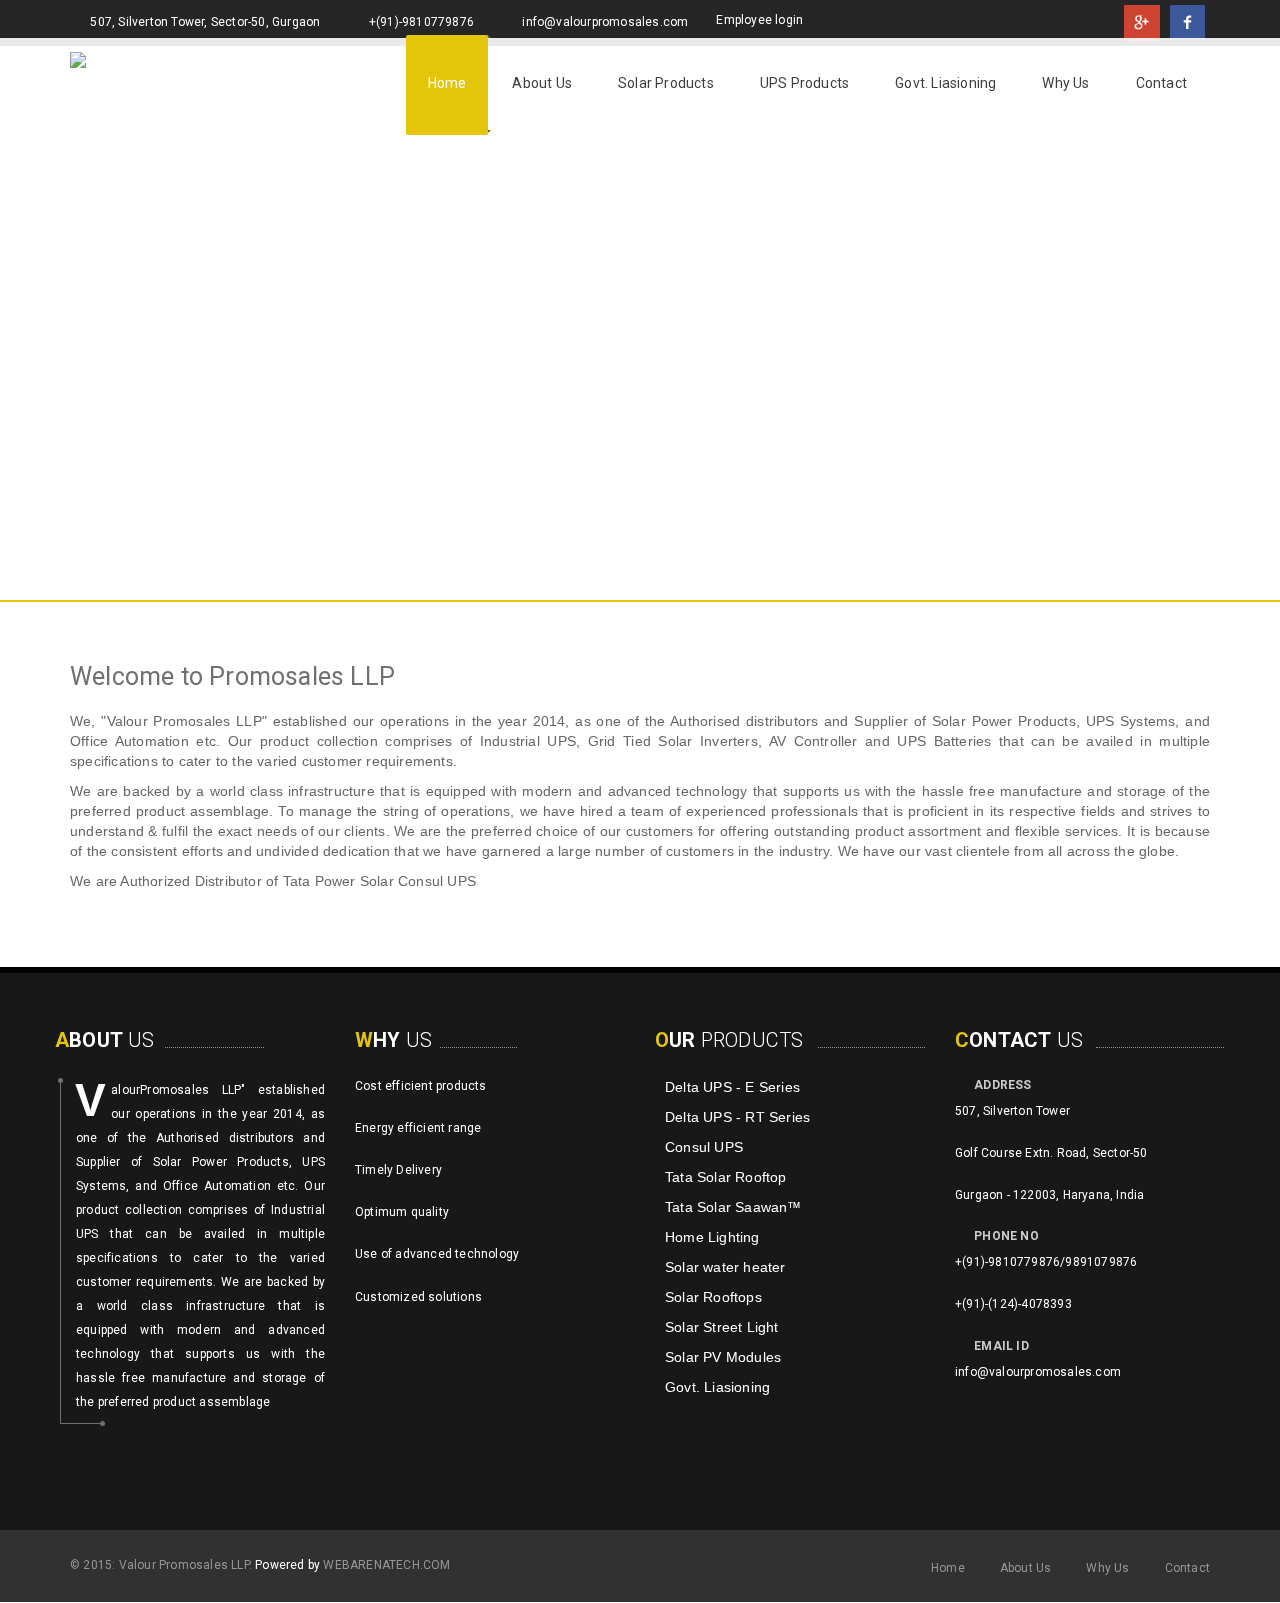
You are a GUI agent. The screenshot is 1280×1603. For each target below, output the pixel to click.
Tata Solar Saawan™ (733, 1207)
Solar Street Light (722, 1327)
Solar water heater (725, 1267)
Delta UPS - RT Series (737, 1117)
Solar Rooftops (713, 1297)
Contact (1161, 83)
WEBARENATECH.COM (386, 1565)
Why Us (1065, 83)
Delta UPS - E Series (732, 1087)
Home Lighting (712, 1237)
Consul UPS (704, 1147)
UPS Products (804, 83)
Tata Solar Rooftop (726, 1177)
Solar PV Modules (723, 1357)
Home (447, 83)
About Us (542, 83)
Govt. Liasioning (945, 83)
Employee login (759, 20)
